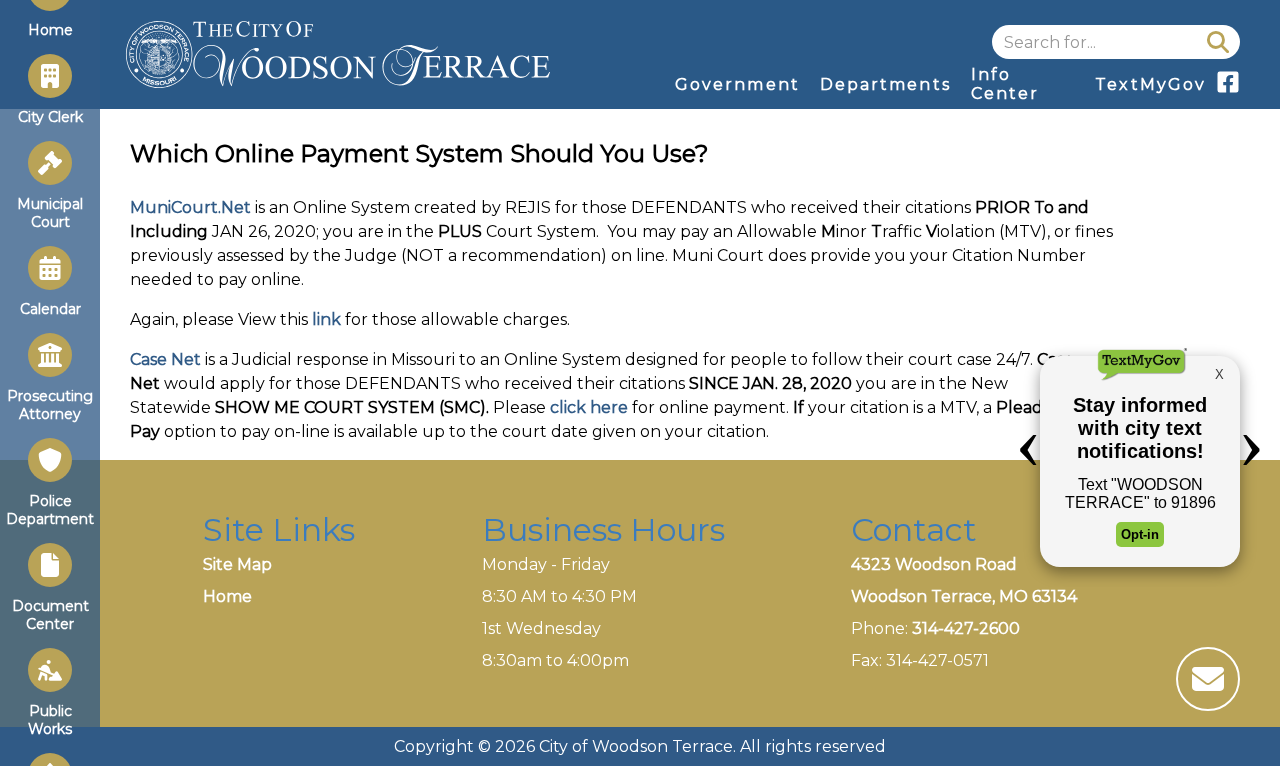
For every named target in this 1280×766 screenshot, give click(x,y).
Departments (885, 84)
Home (227, 596)
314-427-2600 (966, 628)
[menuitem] (737, 84)
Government (737, 84)
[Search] (1218, 42)
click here (589, 407)
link (326, 319)
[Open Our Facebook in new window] (1228, 88)
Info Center (1005, 84)
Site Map (237, 564)
